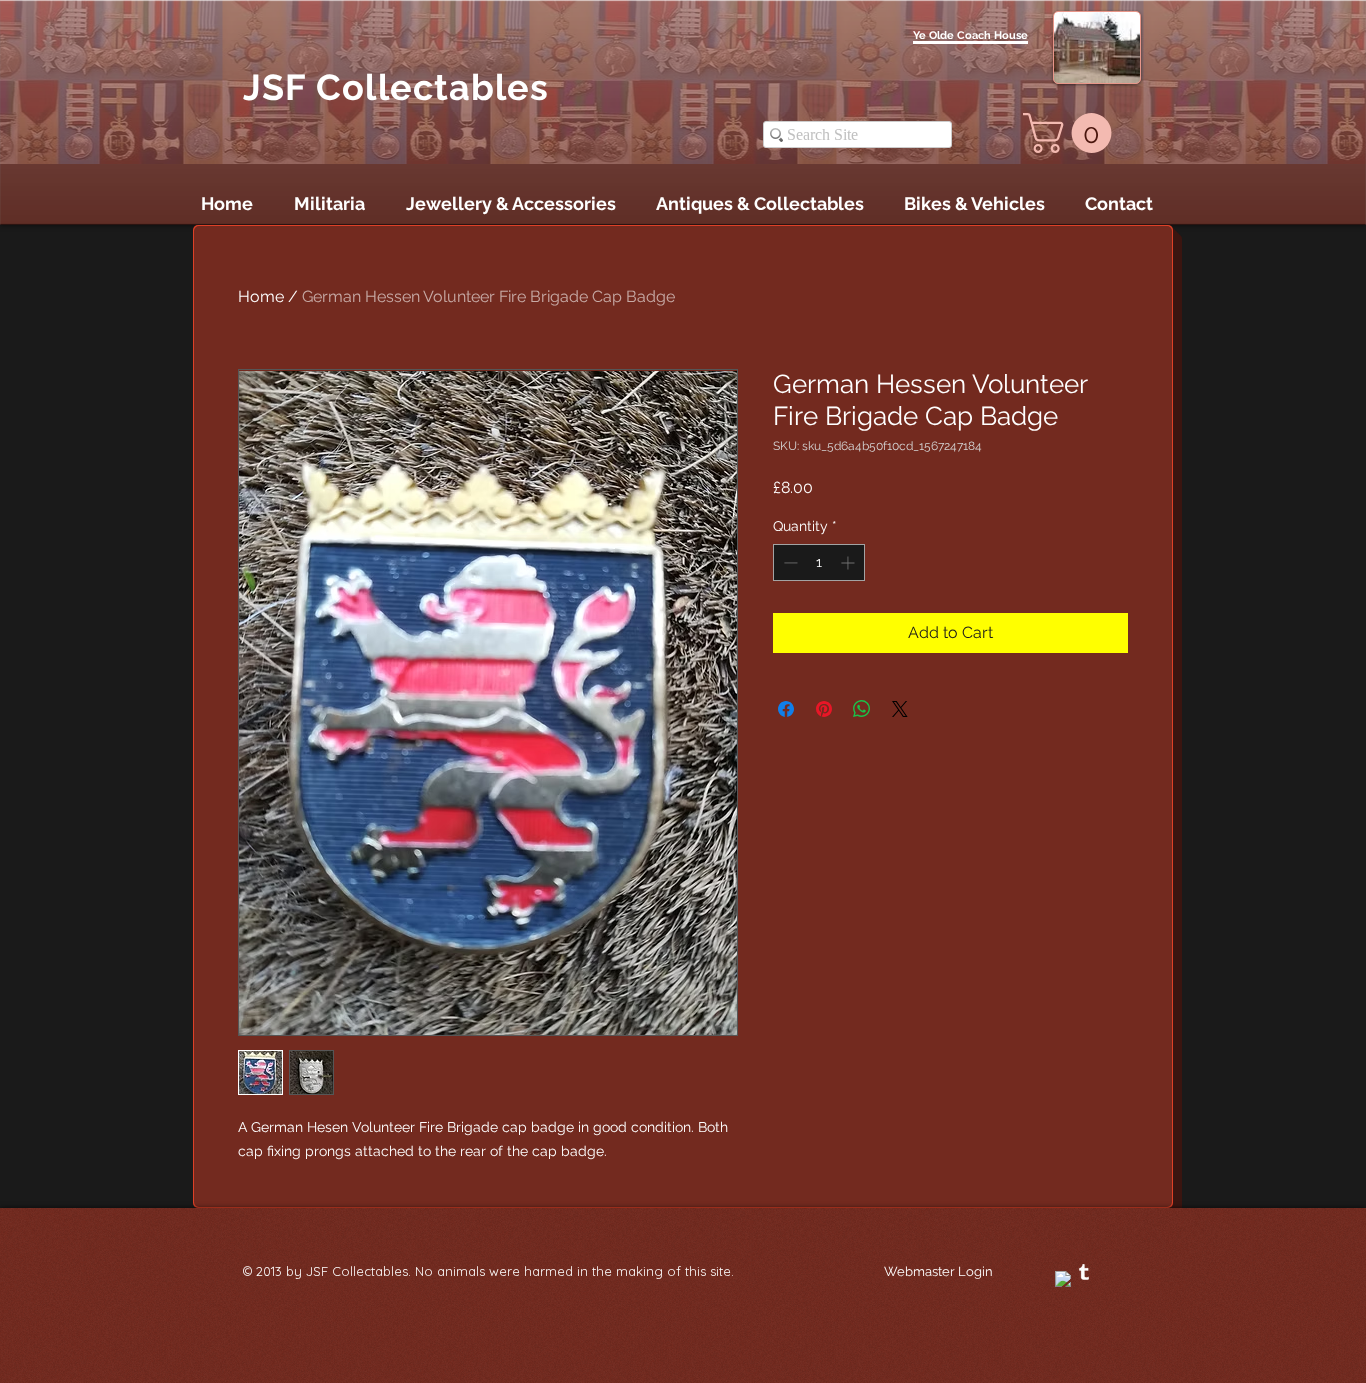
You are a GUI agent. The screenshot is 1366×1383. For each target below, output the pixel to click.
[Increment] (849, 562)
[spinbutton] (819, 562)
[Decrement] (788, 562)
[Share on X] (900, 709)
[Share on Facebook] (786, 709)
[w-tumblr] (1084, 1272)
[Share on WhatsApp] (862, 709)
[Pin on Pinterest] (824, 709)
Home (261, 296)
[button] (1072, 133)
